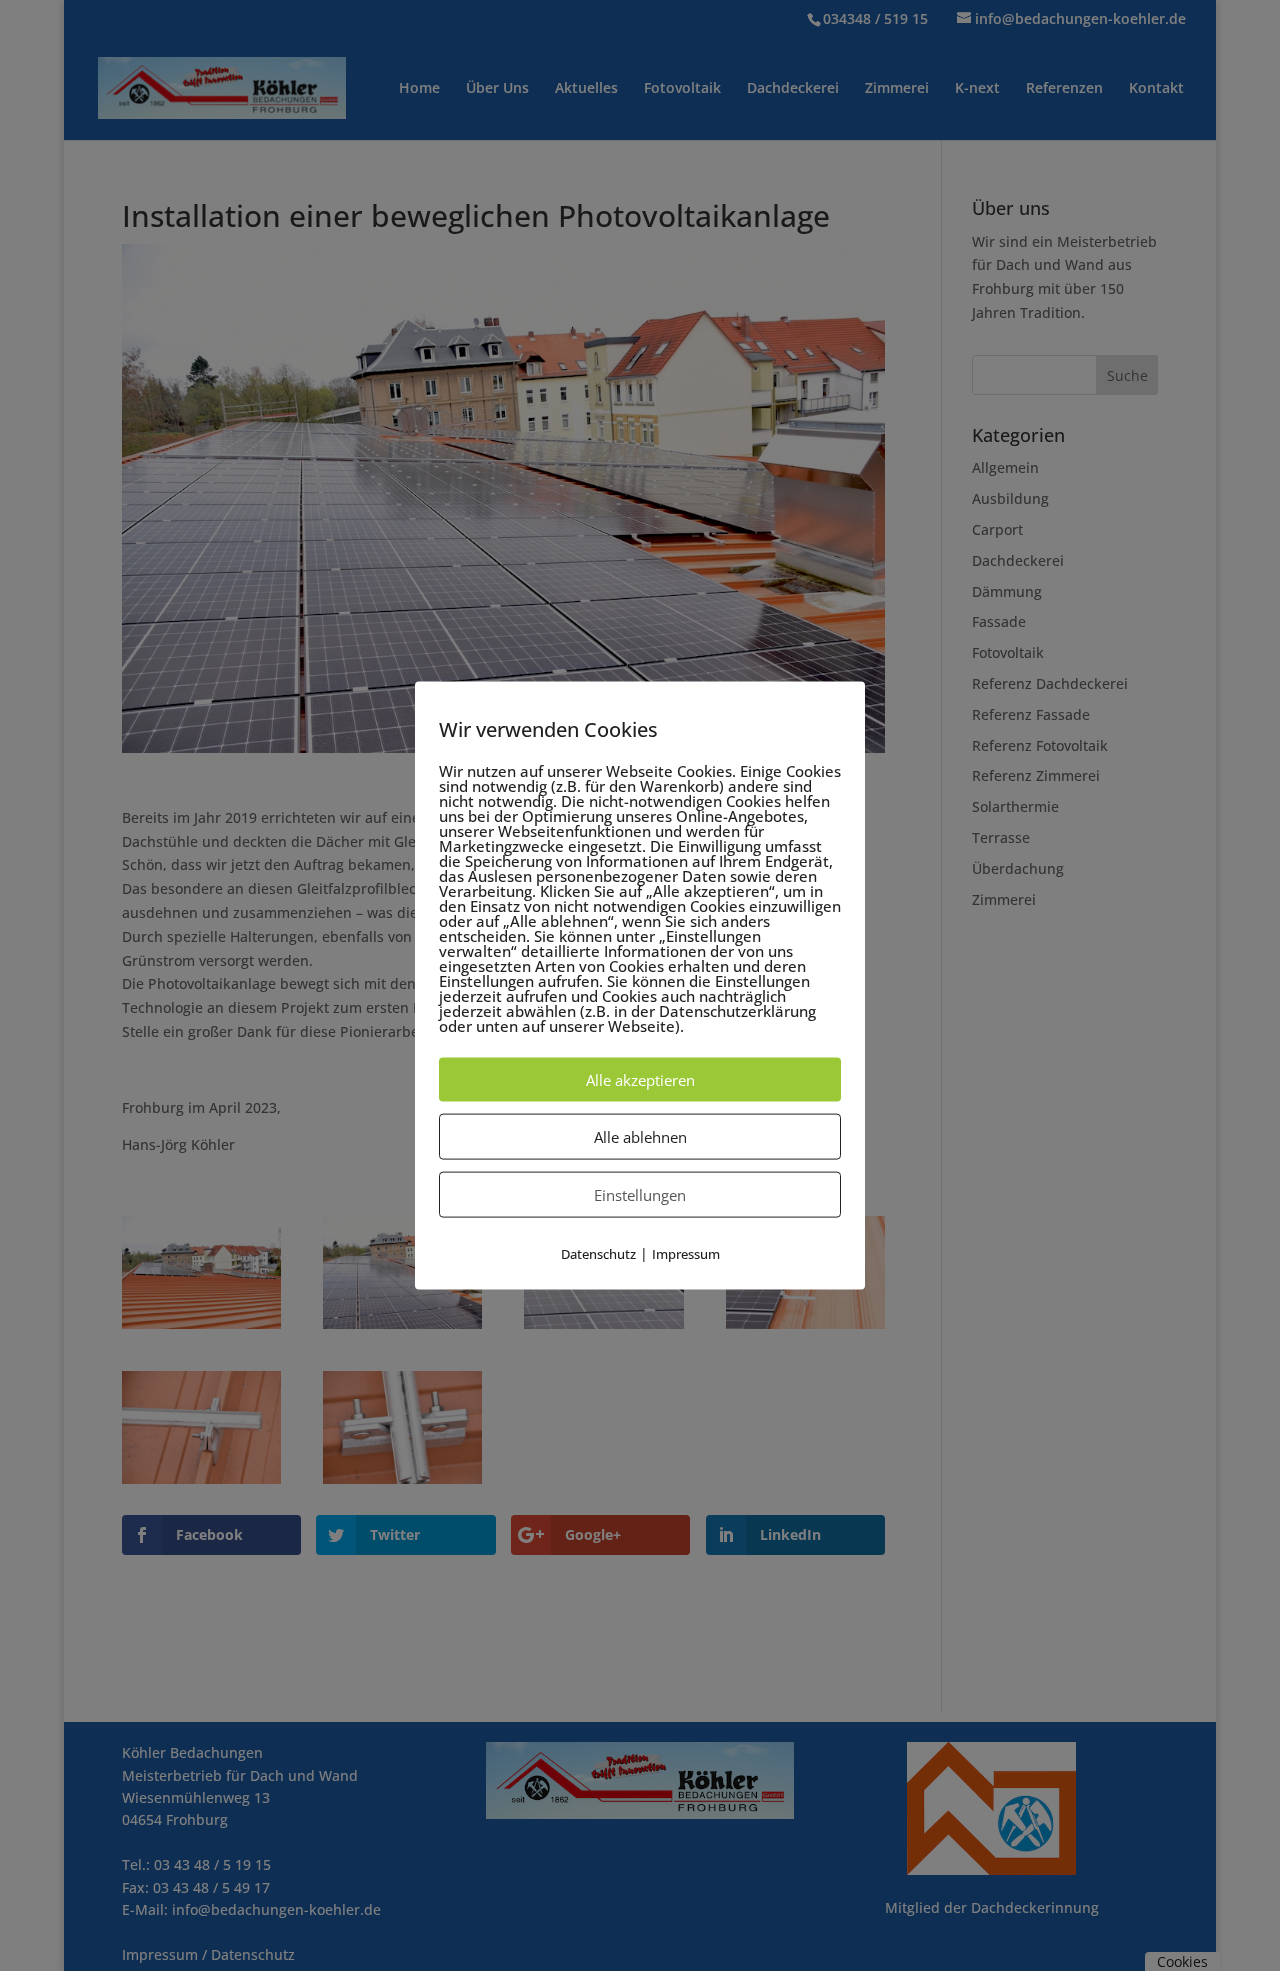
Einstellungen (640, 1194)
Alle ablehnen (640, 1136)
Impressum (686, 1253)
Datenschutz (598, 1253)
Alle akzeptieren (640, 1079)
